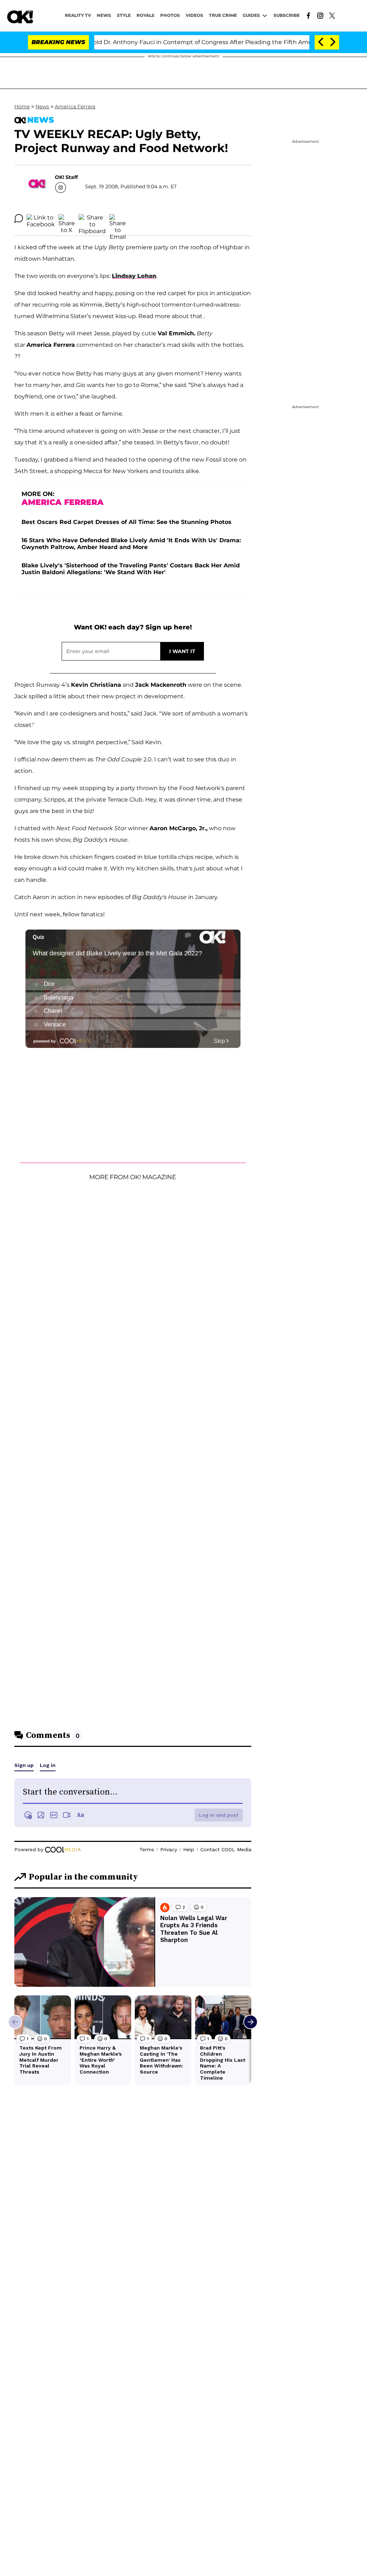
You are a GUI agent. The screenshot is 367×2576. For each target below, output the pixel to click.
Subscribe (287, 15)
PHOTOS (170, 15)
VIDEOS (194, 15)
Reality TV (78, 15)
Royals (146, 15)
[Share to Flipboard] (92, 218)
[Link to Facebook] (308, 15)
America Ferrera (75, 107)
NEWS (104, 15)
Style (124, 15)
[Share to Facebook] (41, 218)
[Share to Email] (118, 218)
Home (22, 107)
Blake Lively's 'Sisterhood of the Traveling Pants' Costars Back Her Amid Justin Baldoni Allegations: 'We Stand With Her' (131, 569)
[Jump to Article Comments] (19, 218)
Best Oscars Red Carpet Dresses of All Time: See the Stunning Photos (127, 522)
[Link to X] (332, 15)
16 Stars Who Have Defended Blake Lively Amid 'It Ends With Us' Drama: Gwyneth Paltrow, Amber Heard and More (131, 544)
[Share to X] (67, 218)
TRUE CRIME (223, 15)
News (42, 107)
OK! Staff (66, 177)
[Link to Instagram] (320, 15)
